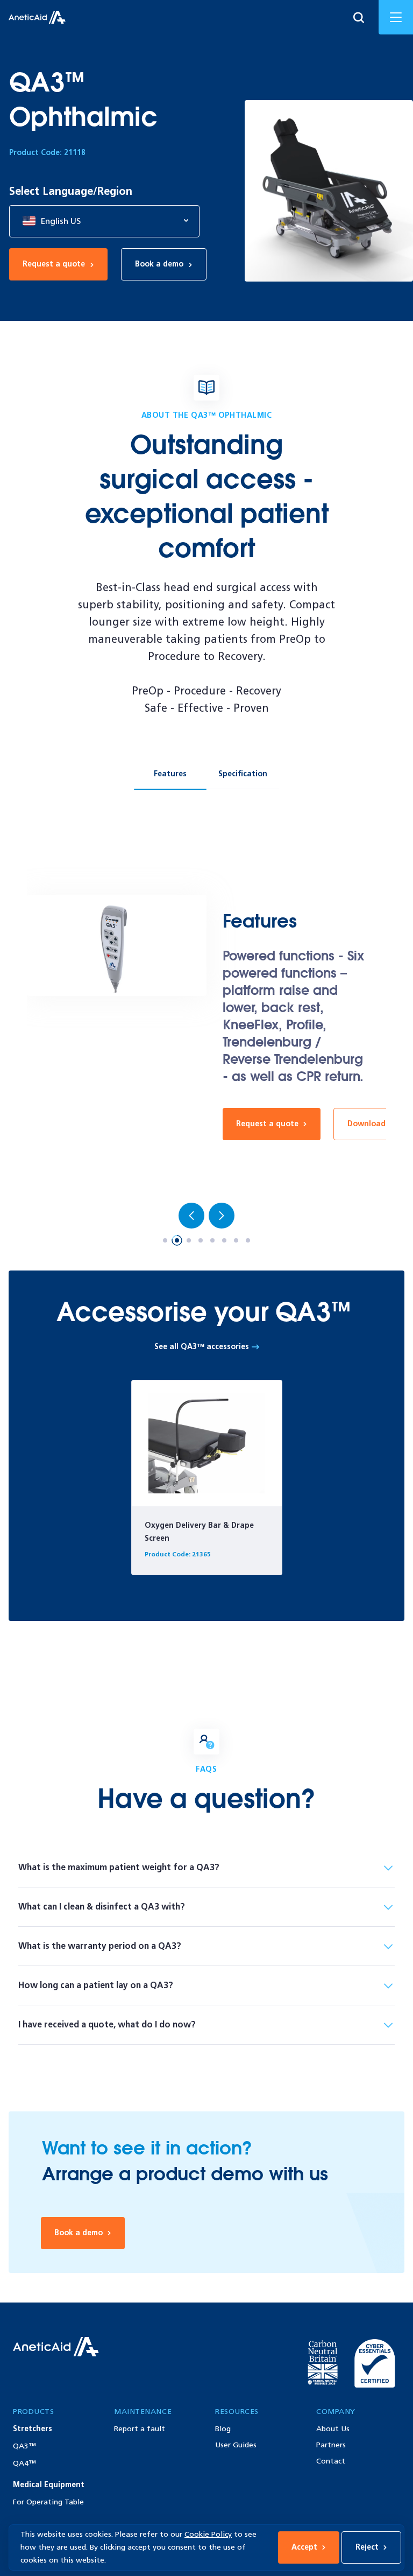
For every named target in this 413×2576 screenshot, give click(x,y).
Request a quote (54, 264)
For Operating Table (48, 2502)
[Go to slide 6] (224, 1240)
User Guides (236, 2445)
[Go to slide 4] (201, 1240)
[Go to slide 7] (236, 1240)
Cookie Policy (208, 2534)
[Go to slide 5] (212, 1240)
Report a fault (140, 2429)
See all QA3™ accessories (203, 1347)
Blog (223, 2429)
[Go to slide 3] (189, 1240)
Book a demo (159, 264)
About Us (333, 2429)
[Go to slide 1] (165, 1240)
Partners (331, 2445)
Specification (243, 774)
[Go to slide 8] (248, 1240)
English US (60, 221)
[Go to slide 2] (177, 1240)
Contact (331, 2461)
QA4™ (24, 2463)
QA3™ (24, 2446)
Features (170, 774)
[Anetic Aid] (37, 17)
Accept (304, 2547)
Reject (367, 2547)
